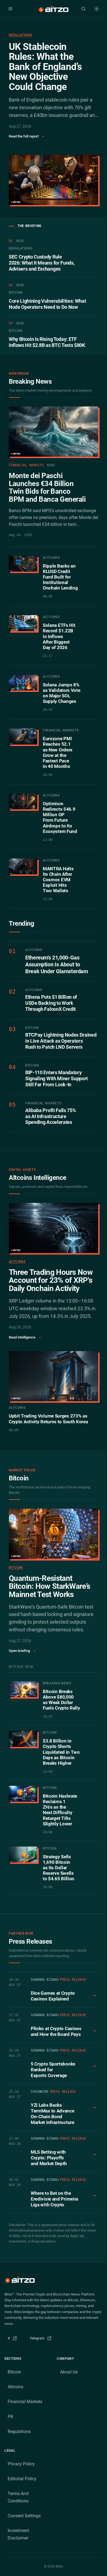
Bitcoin (16, 1568)
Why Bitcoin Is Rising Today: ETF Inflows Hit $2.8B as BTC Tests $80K (47, 342)
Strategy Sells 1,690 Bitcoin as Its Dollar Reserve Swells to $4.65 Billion (59, 1868)
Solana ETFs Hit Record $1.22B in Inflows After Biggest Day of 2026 (59, 636)
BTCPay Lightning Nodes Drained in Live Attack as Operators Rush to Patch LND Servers (61, 1041)
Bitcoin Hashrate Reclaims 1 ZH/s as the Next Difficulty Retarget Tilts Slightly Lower (60, 1810)
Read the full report (26, 136)
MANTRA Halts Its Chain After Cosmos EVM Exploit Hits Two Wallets (58, 880)
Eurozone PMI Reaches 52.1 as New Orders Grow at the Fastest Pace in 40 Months (58, 752)
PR (10, 2417)
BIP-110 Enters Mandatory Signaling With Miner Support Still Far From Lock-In (57, 1079)
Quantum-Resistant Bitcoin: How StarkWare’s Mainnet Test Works (49, 1586)
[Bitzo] (53, 9)
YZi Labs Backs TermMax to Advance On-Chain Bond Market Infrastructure (53, 2114)
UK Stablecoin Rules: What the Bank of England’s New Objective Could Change (45, 67)
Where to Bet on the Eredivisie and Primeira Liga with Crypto (54, 2199)
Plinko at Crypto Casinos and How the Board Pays (56, 2031)
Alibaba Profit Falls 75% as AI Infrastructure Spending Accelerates (50, 1116)
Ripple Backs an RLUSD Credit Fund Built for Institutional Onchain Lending (60, 577)
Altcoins (17, 1262)
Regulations (20, 35)
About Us (69, 2372)
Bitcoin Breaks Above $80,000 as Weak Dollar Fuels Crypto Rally (61, 1700)
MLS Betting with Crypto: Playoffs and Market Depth (49, 2158)
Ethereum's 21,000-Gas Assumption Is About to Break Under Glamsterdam (57, 964)
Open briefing (22, 1651)
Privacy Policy (21, 2464)
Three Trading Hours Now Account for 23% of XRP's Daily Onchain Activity (51, 1280)
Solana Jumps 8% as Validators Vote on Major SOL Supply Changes (62, 693)
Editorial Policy (22, 2479)
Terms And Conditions (18, 2497)
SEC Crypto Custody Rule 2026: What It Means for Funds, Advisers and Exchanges (42, 263)
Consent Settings (24, 2516)
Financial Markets (25, 2402)
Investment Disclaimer (18, 2534)
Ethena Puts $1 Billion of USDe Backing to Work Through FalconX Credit (51, 1003)
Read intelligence (25, 1337)
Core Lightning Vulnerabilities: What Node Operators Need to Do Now (47, 304)
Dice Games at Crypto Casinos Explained (53, 1996)
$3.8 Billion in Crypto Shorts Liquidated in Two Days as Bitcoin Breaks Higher (61, 1752)
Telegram (42, 2340)
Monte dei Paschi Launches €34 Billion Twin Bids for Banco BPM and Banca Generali (47, 487)
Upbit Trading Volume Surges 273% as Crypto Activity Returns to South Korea (48, 1419)
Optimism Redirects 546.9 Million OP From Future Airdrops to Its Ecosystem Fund (60, 817)
